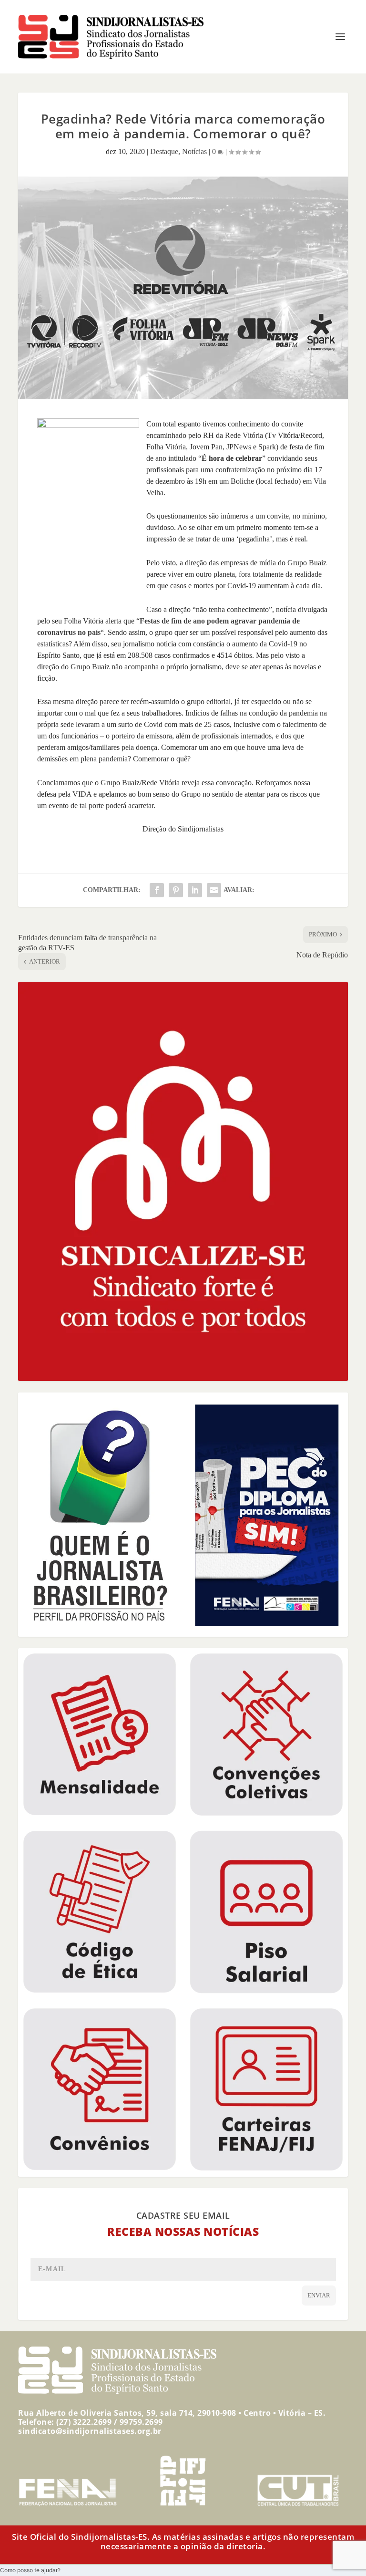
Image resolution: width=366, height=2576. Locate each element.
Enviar (319, 2295)
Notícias (194, 151)
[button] (30, 2570)
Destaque (164, 151)
